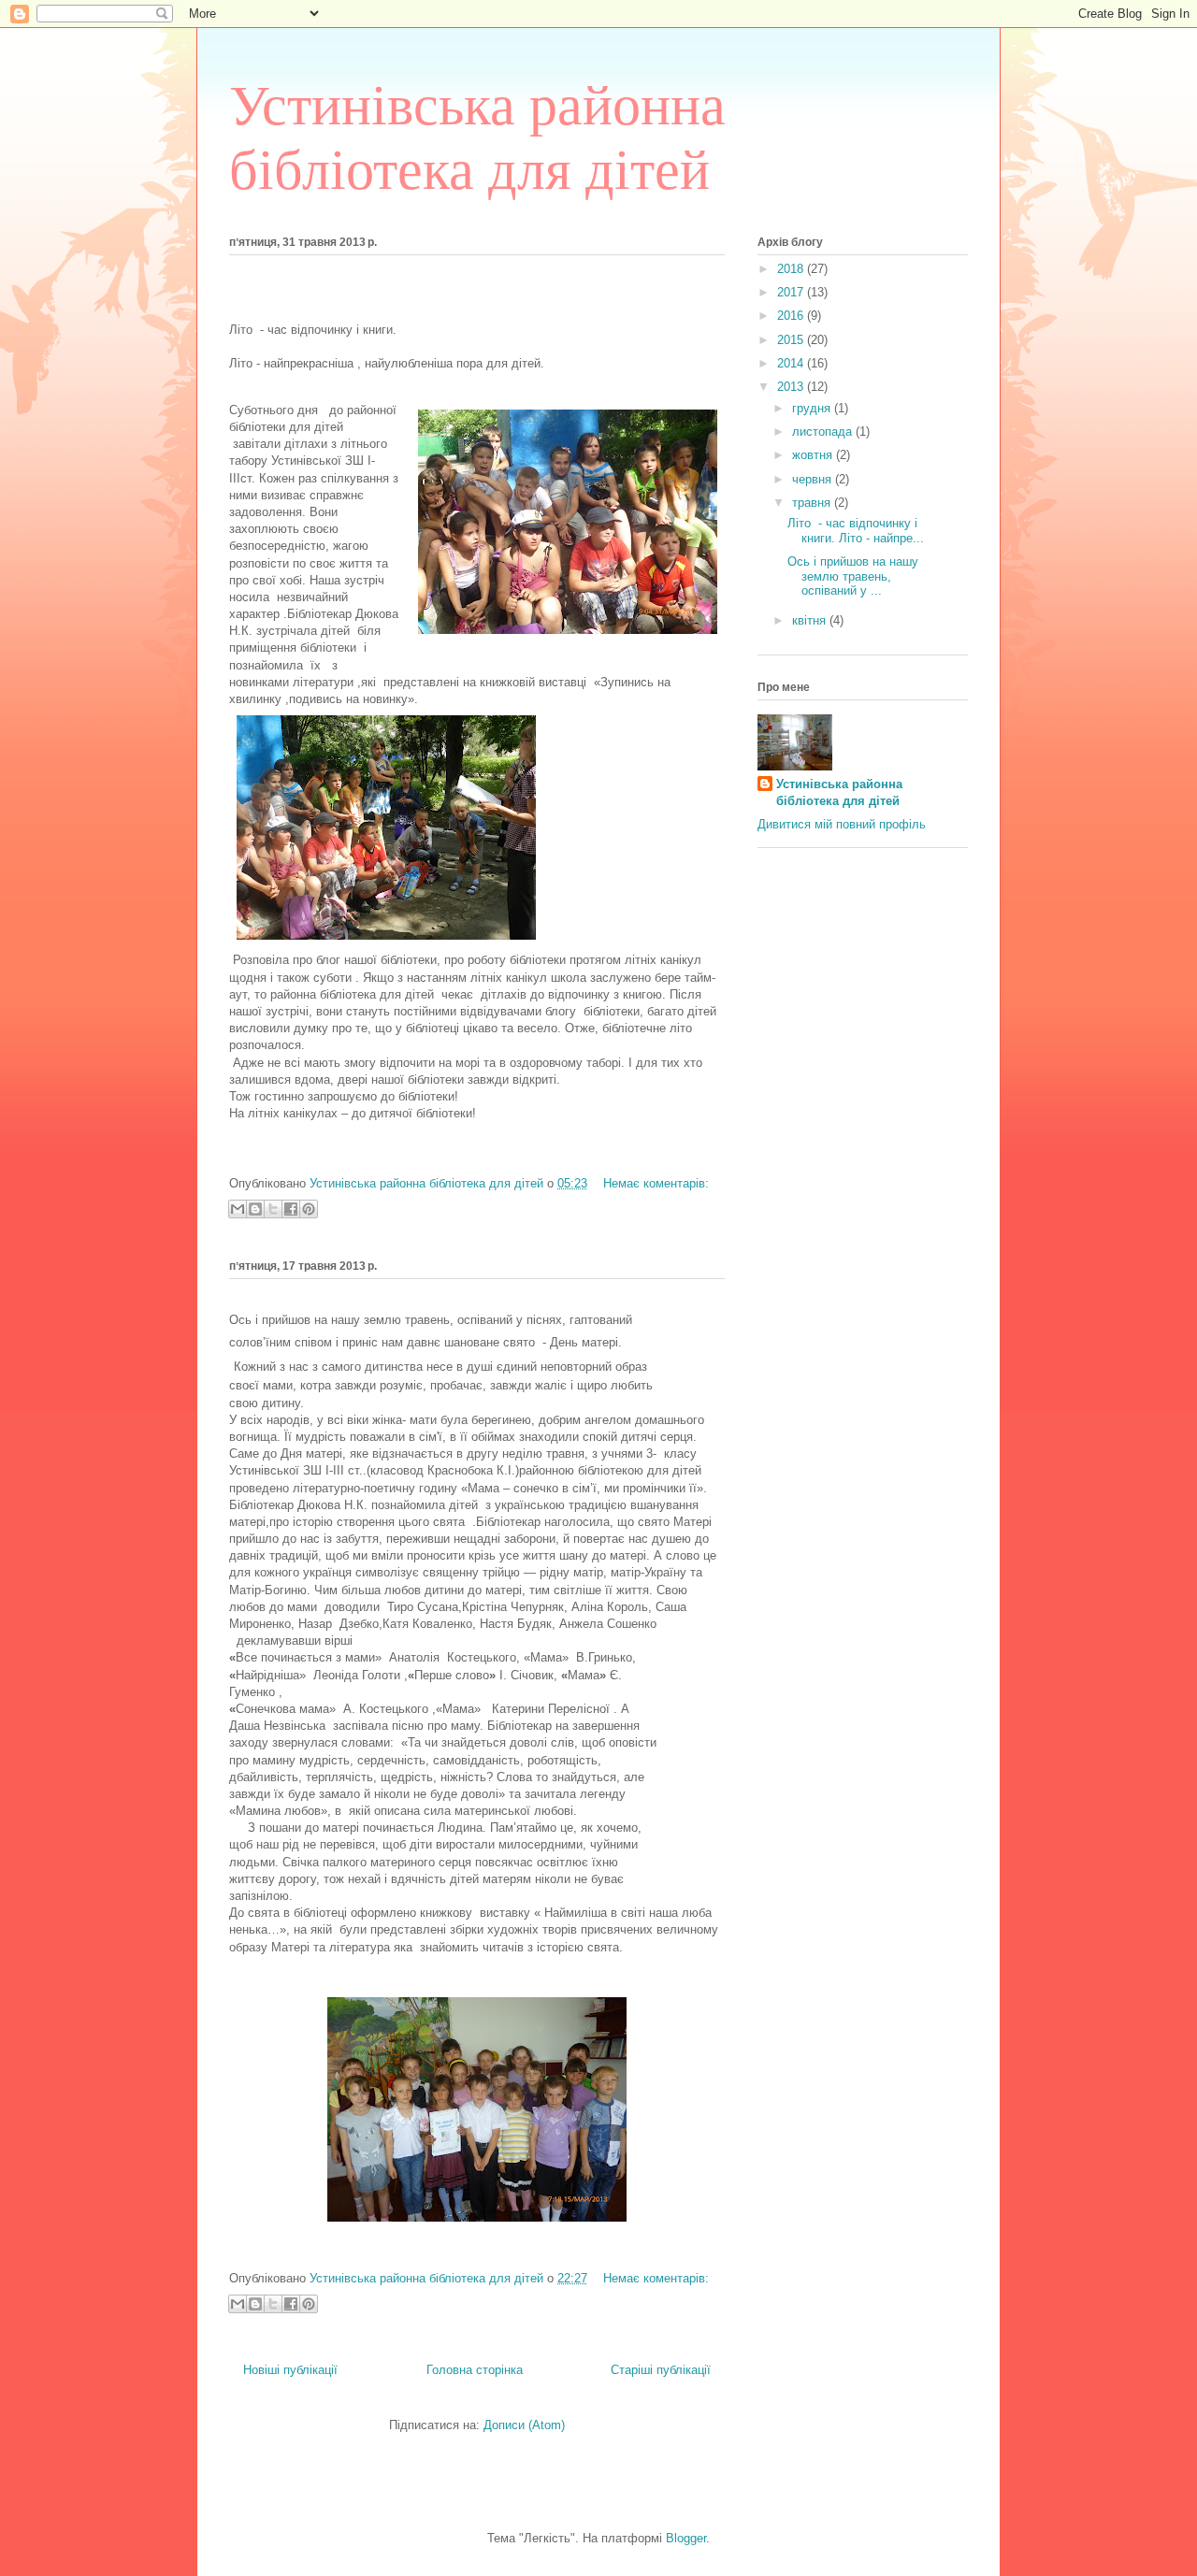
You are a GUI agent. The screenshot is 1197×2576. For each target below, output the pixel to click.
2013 (792, 387)
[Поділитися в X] (273, 1209)
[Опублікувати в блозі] (255, 1209)
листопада (824, 432)
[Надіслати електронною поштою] (238, 1209)
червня (814, 479)
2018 (792, 269)
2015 (792, 340)
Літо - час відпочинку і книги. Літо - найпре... (856, 531)
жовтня (814, 455)
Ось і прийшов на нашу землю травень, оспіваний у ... (853, 576)
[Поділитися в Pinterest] (309, 1209)
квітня (811, 620)
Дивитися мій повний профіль (842, 824)
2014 (792, 363)
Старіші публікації (661, 2370)
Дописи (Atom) (524, 2425)
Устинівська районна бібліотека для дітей (839, 792)
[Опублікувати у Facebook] (291, 1209)
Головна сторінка (475, 2370)
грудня (813, 408)
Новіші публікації (290, 2370)
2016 (792, 316)
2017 (792, 292)
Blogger (686, 2538)
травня (813, 503)
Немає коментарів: (656, 1183)
